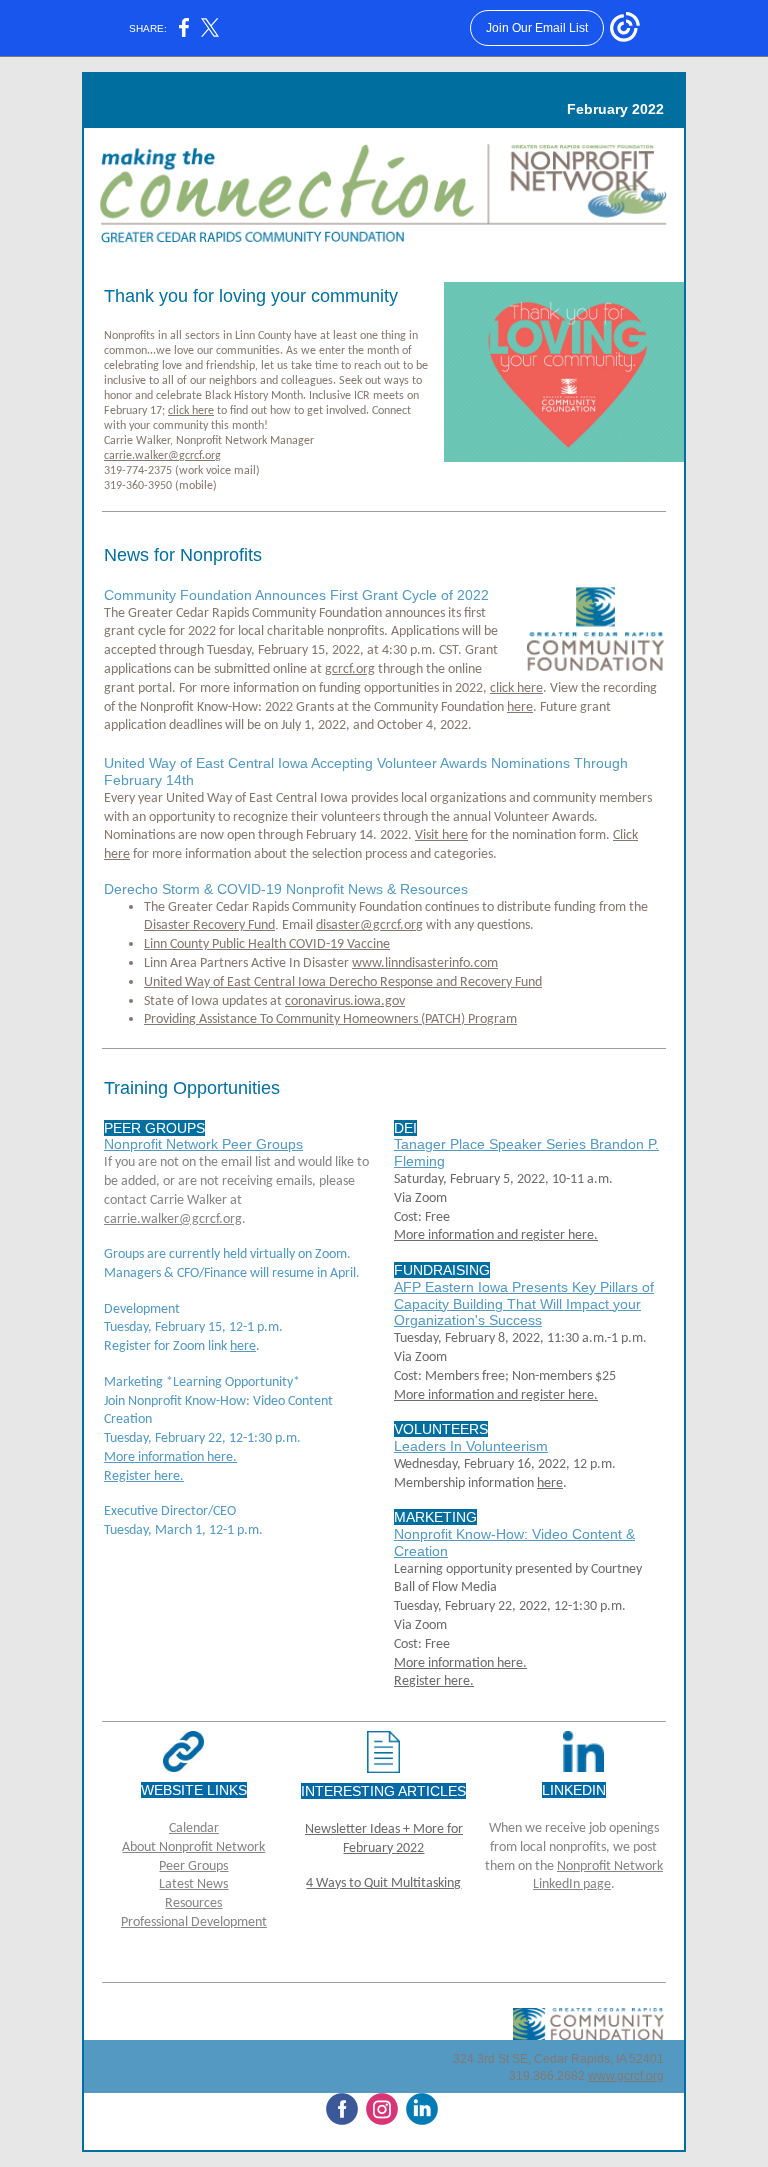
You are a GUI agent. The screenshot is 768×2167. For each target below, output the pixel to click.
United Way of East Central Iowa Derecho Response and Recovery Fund (343, 982)
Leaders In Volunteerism (471, 1446)
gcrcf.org (350, 669)
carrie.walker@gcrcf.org (162, 456)
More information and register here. (496, 1235)
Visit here (441, 835)
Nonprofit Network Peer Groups (203, 1144)
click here (191, 411)
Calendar (194, 1828)
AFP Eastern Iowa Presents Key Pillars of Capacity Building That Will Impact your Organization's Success (524, 1304)
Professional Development (194, 1922)
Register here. (144, 1476)
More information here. (170, 1457)
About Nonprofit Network (193, 1847)
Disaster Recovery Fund (209, 925)
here (520, 707)
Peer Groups (193, 1866)
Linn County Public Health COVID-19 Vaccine (267, 944)
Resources (193, 1903)
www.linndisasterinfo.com (425, 963)
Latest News (193, 1884)
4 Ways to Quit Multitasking (383, 1883)
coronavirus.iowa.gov (345, 1001)
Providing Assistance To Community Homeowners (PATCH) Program (330, 1019)
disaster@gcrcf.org (369, 925)
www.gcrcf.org (626, 2076)
